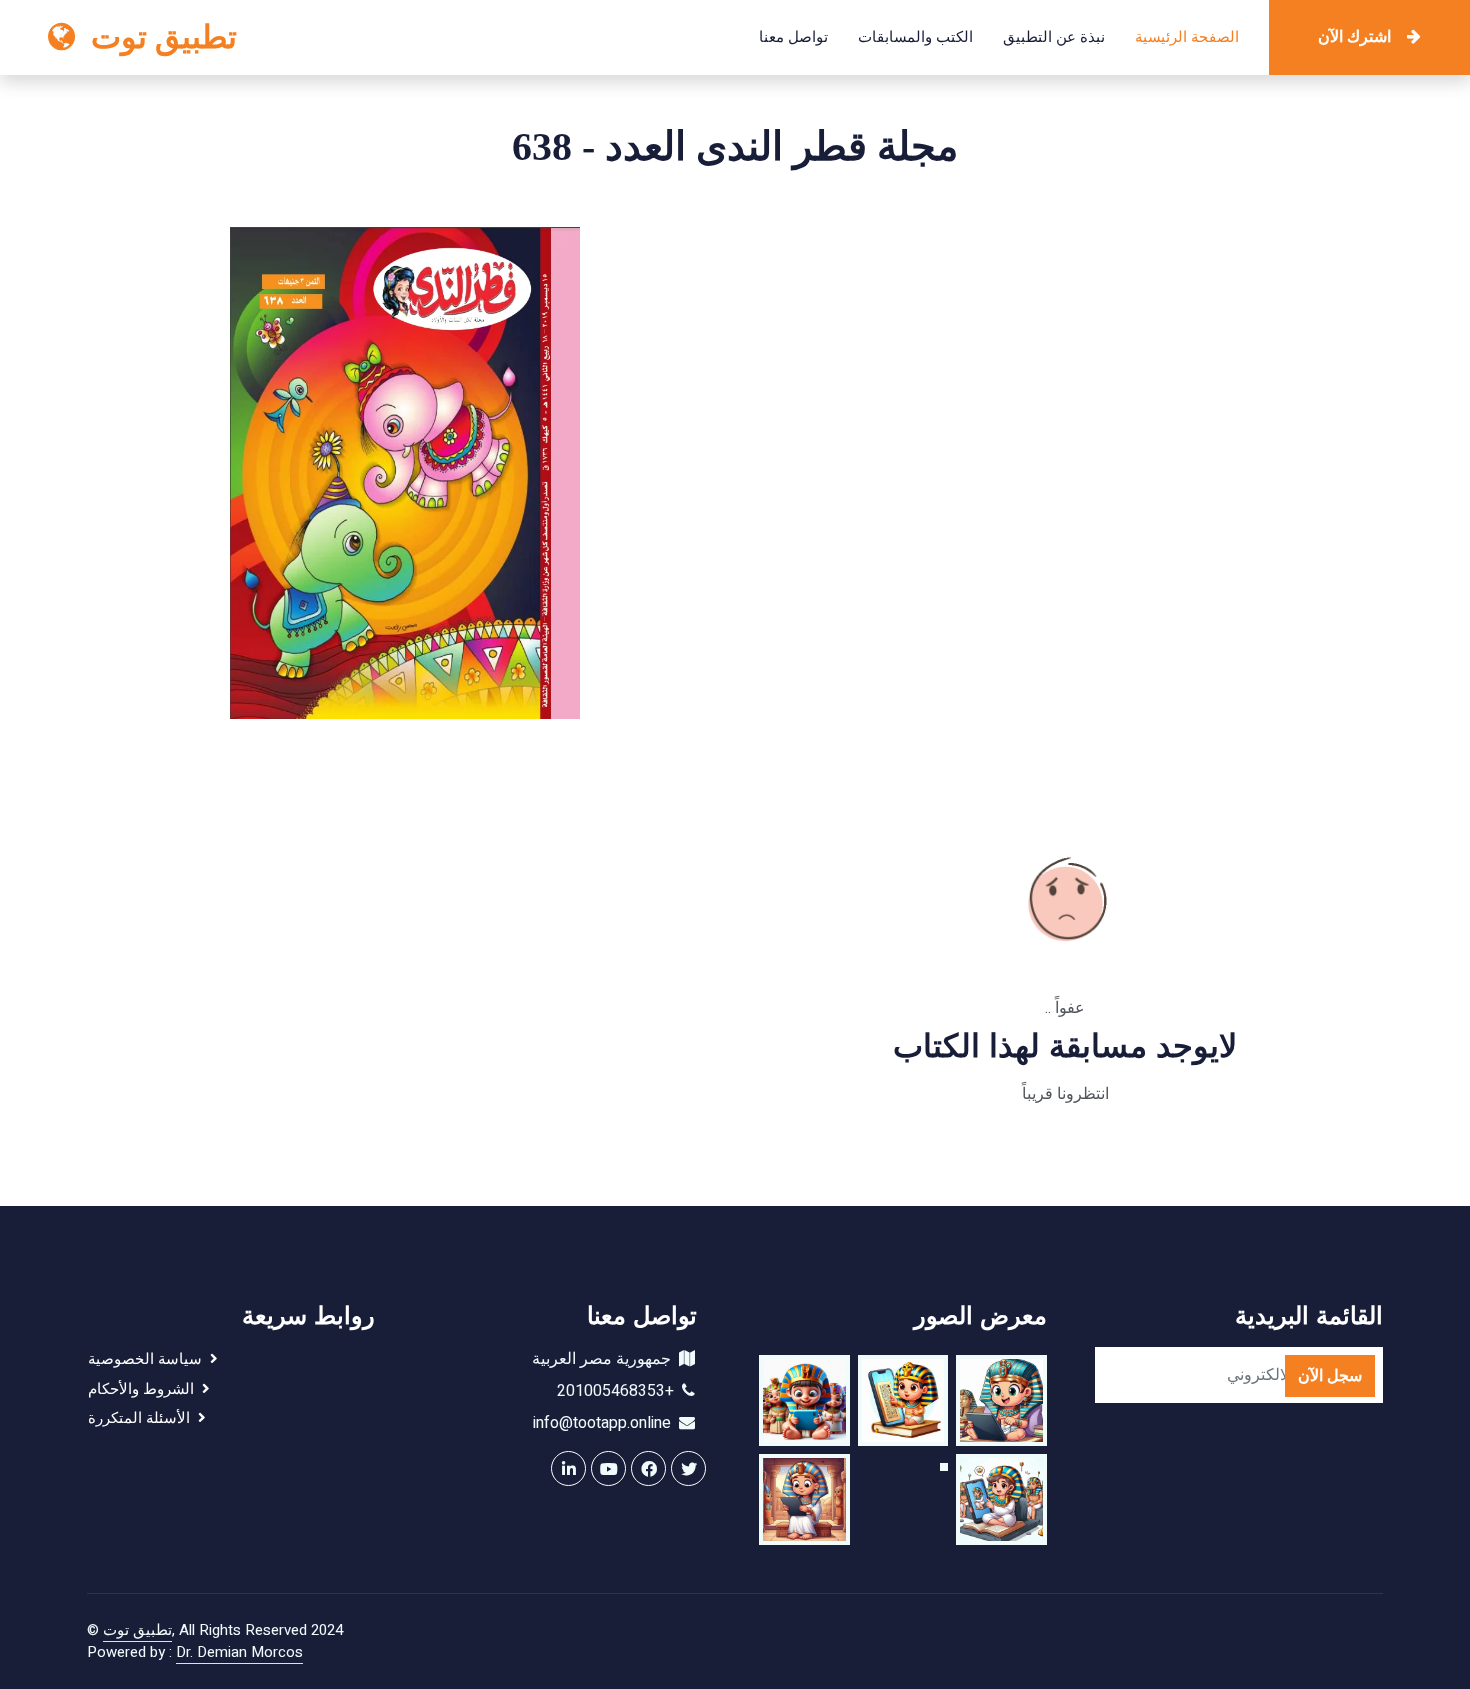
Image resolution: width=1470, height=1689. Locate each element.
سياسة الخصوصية (149, 1359)
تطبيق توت (137, 1630)
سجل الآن (1330, 1376)
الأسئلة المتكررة (143, 1418)
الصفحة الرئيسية (1187, 37)
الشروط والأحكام (145, 1389)
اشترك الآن (1354, 37)
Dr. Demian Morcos (239, 1652)
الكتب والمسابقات (915, 37)
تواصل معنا (793, 37)
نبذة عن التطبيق (1054, 37)
